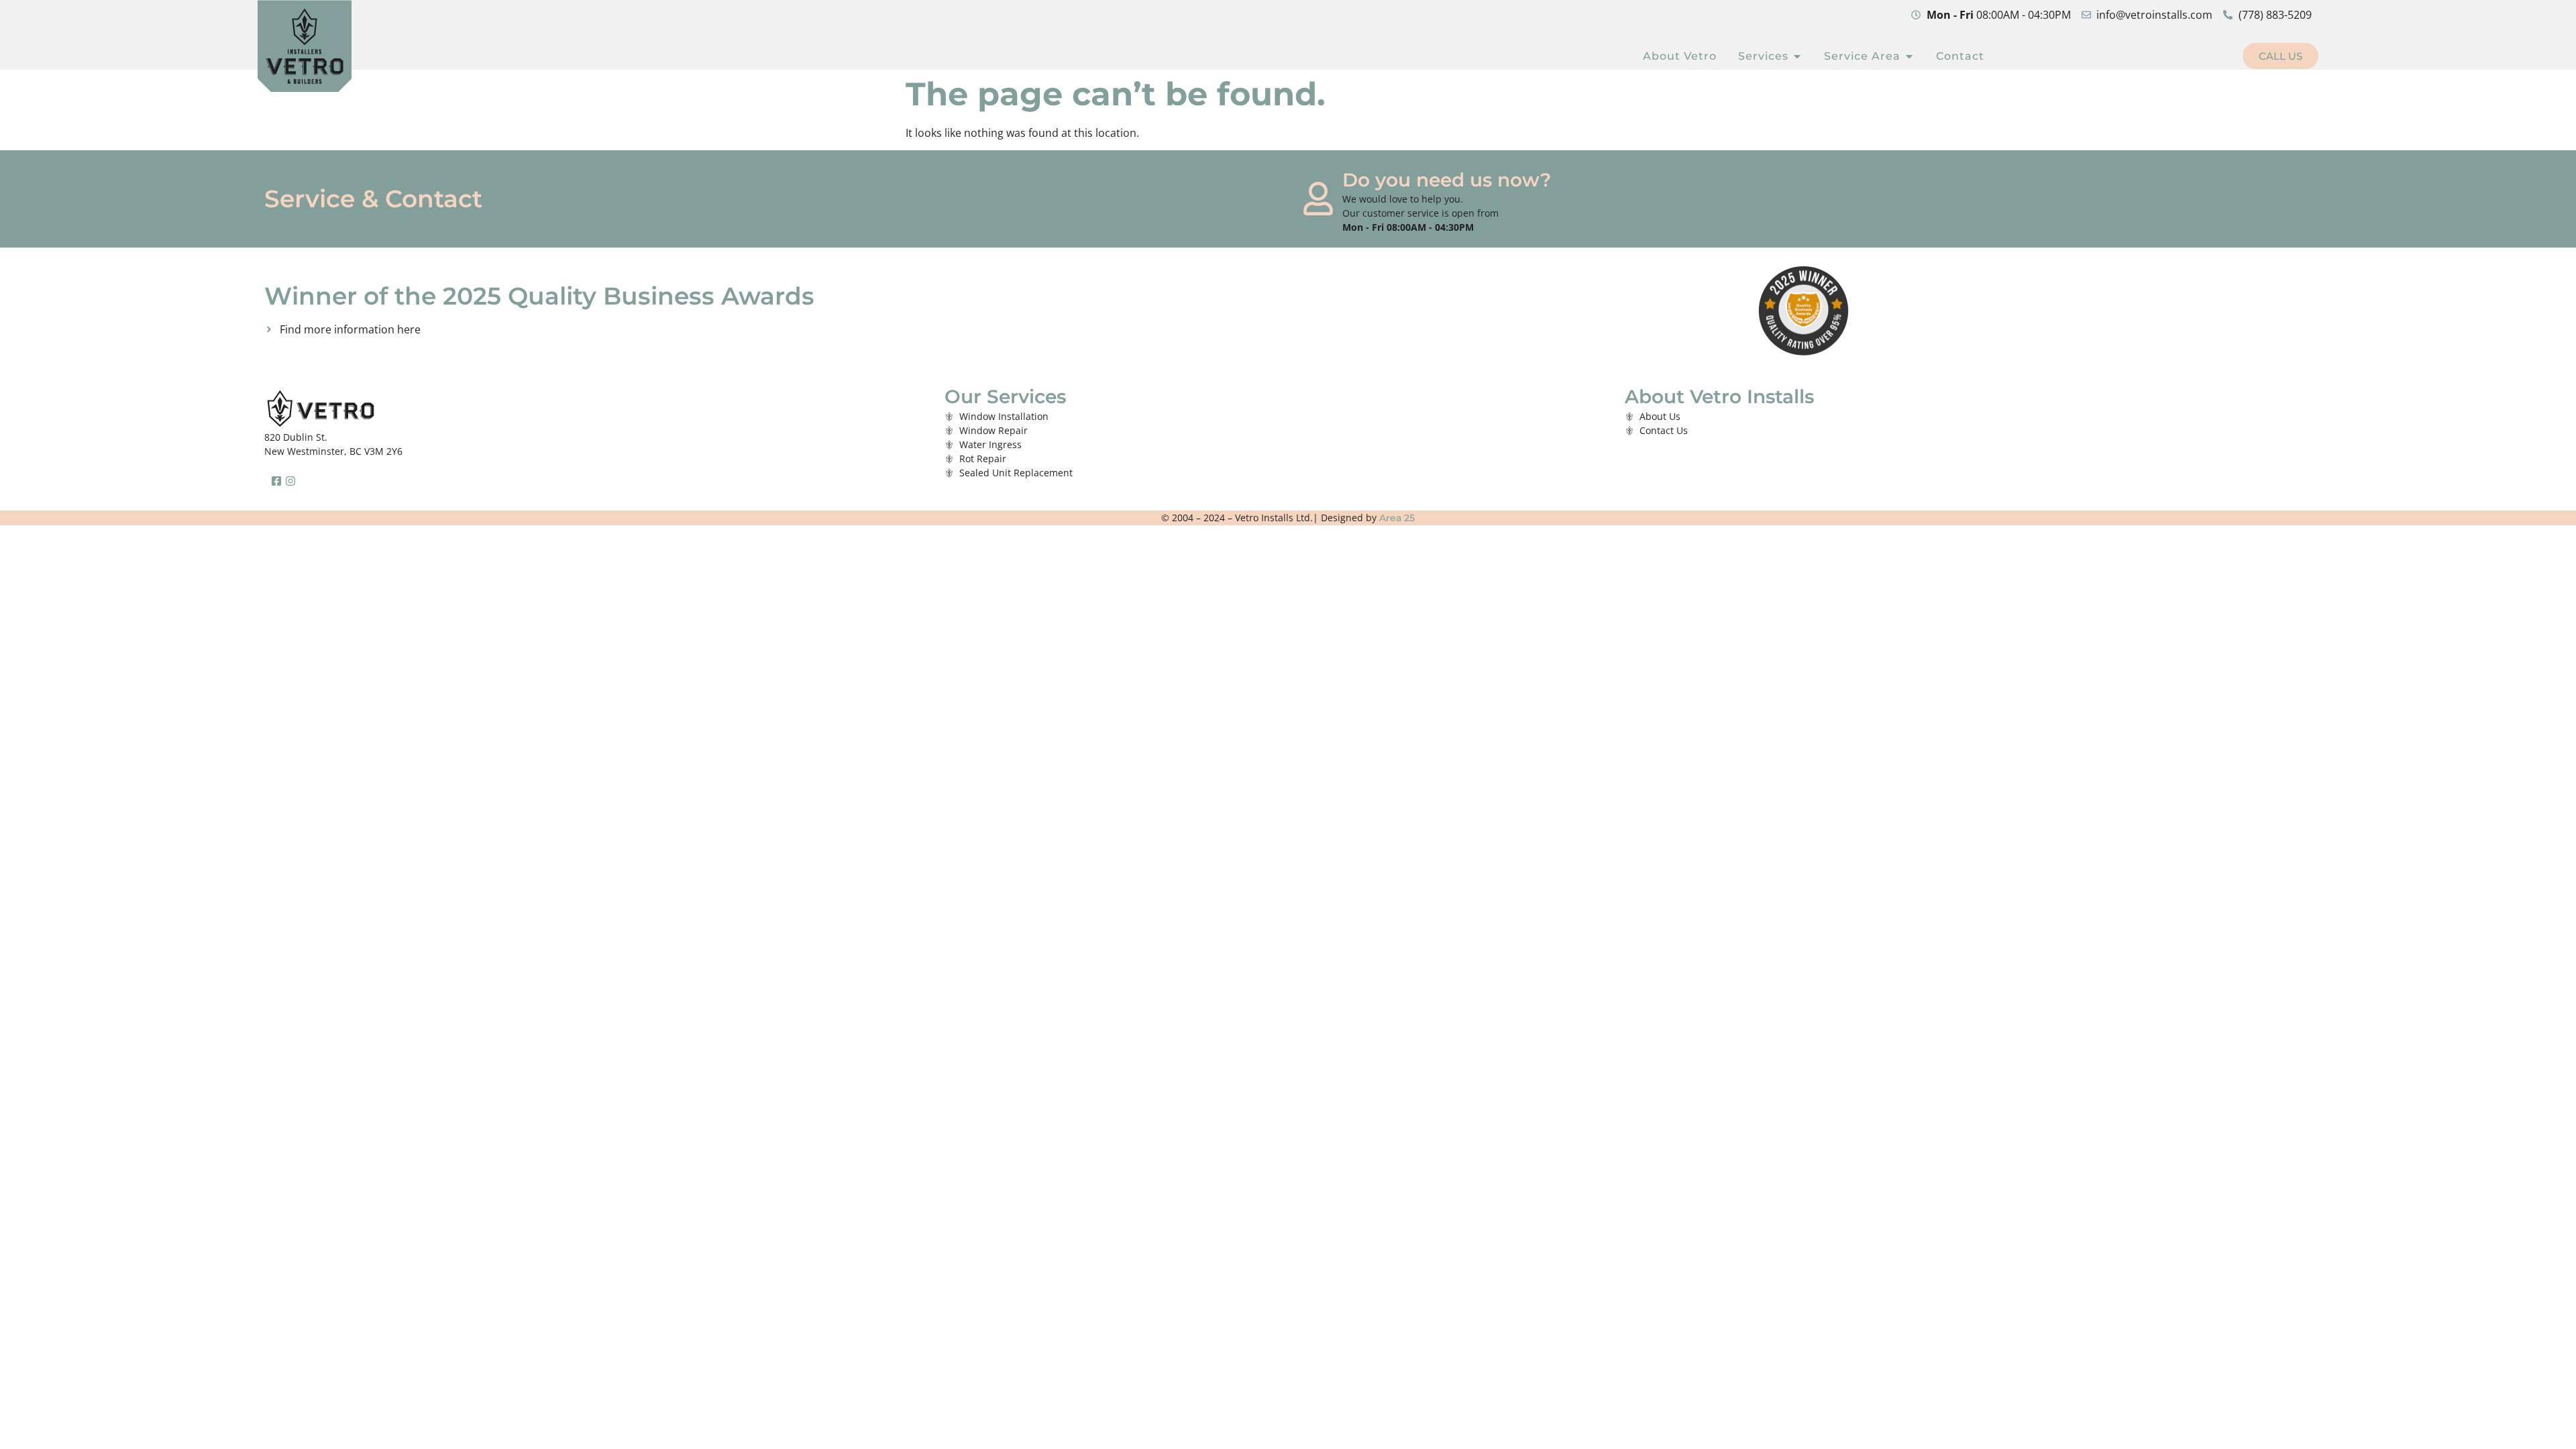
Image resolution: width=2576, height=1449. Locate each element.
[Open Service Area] (1909, 56)
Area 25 (1397, 518)
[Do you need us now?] (1318, 199)
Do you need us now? (1447, 180)
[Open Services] (1797, 56)
